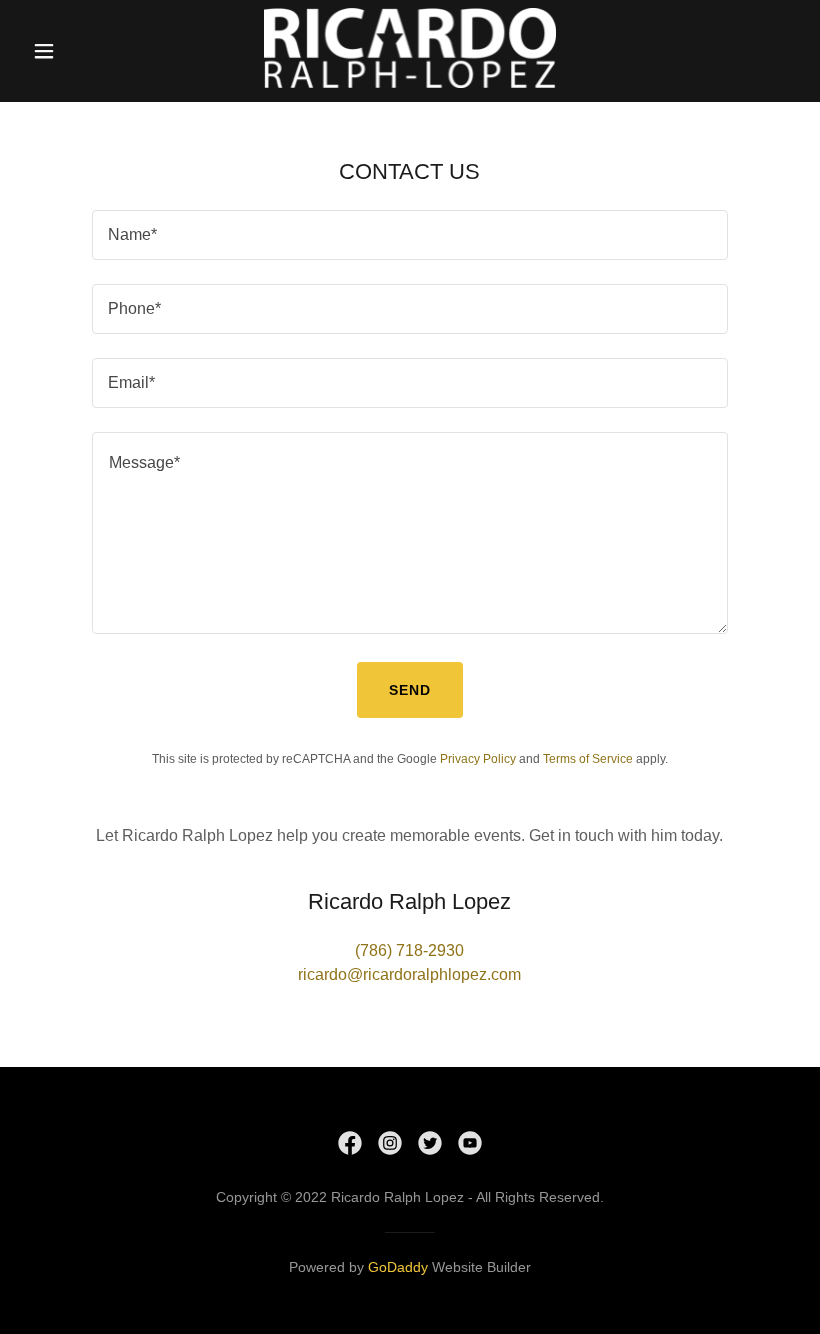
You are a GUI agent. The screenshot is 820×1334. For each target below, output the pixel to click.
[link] (410, 82)
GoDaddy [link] (398, 1267)
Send (410, 690)
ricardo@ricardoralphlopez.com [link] (409, 974)
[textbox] (409, 235)
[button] (61, 51)
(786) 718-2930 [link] (409, 950)
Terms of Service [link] (588, 759)
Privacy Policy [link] (478, 759)
